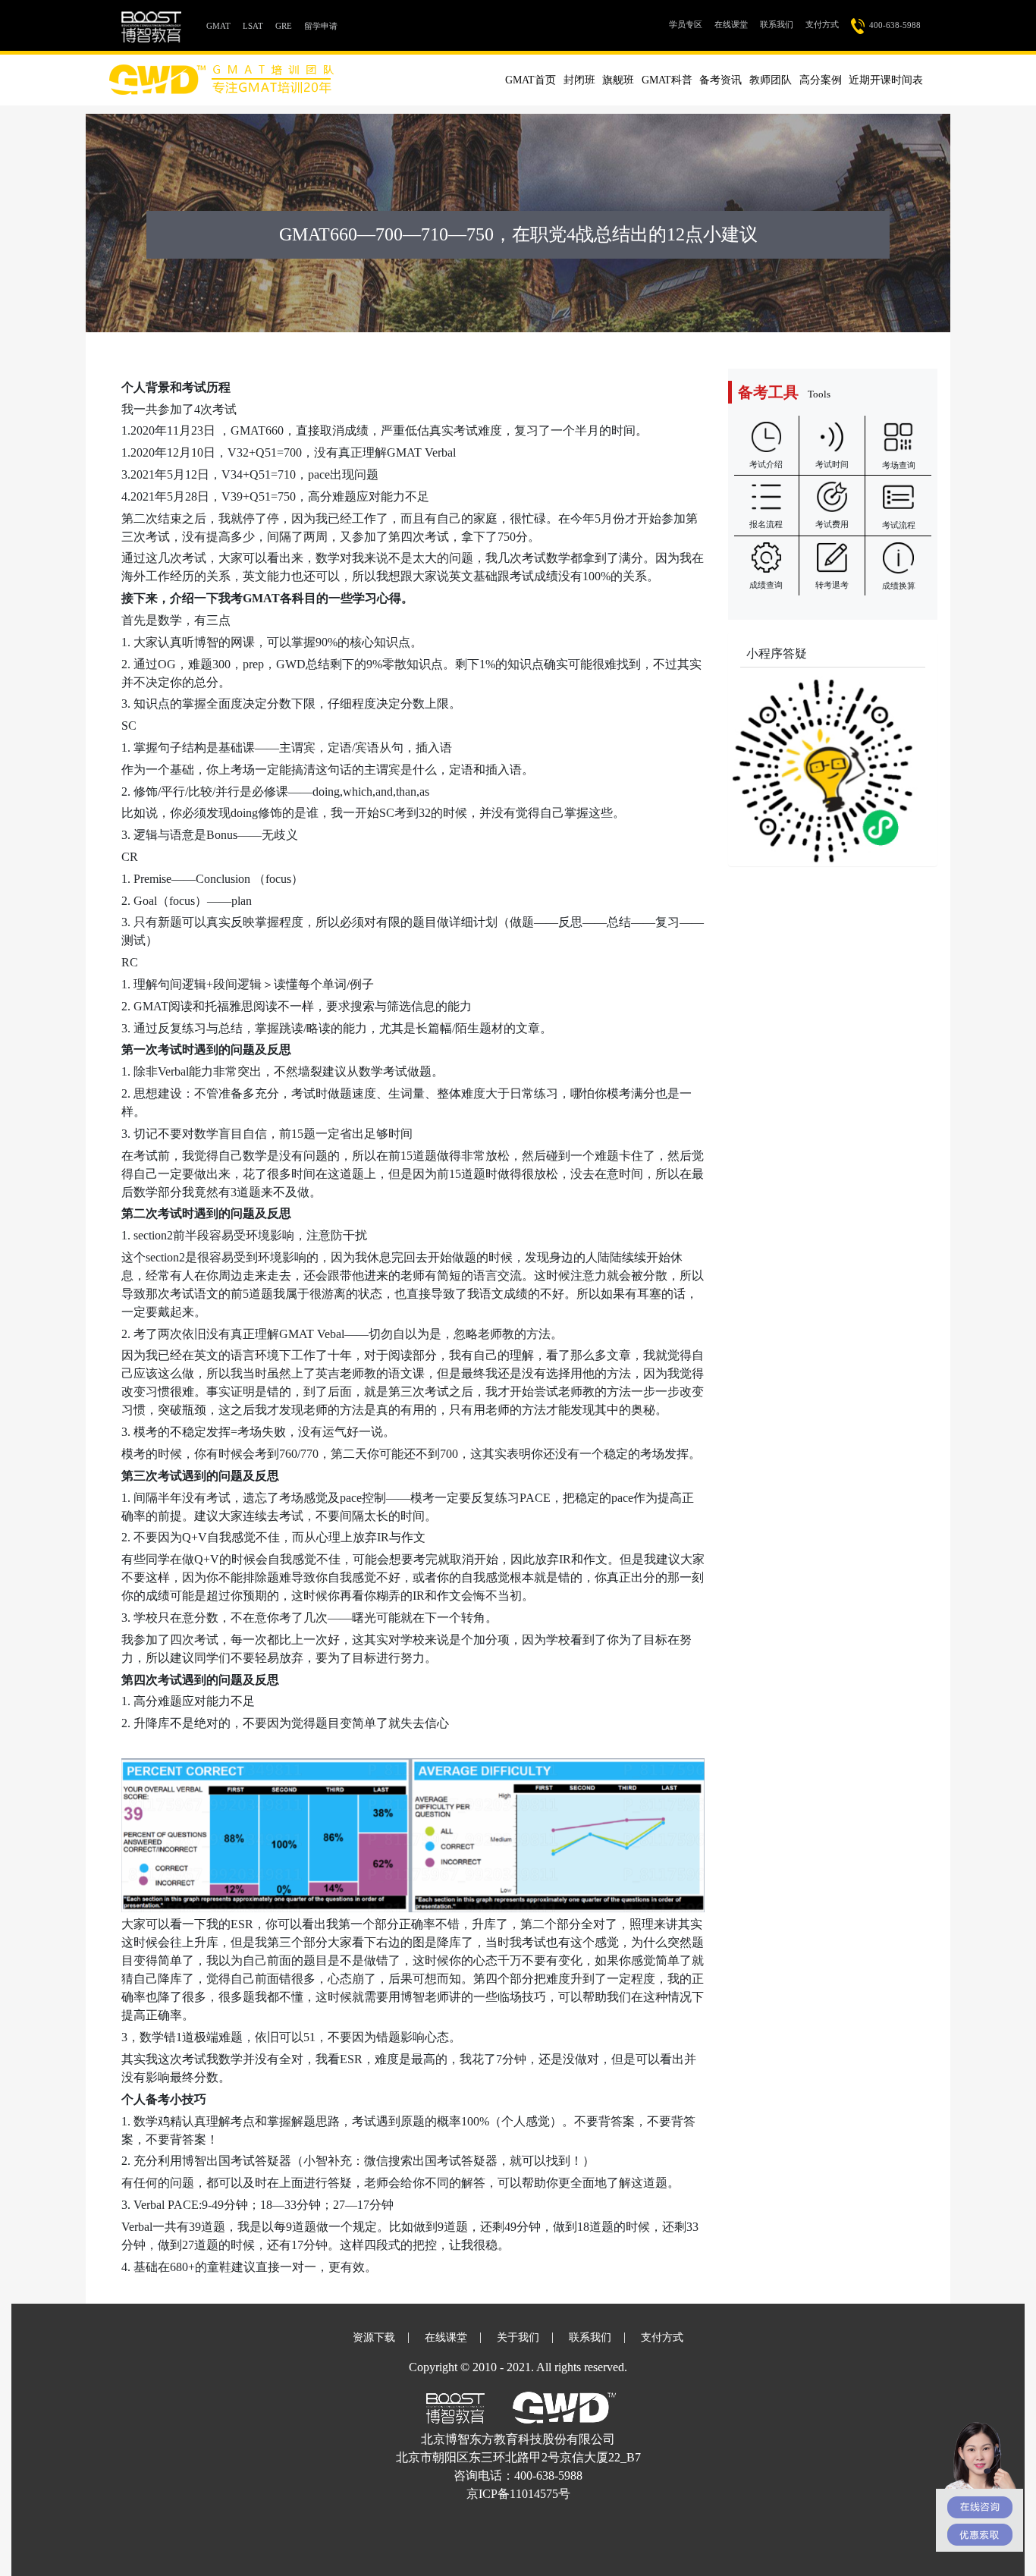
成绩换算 (899, 586)
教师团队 (771, 80)
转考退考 (832, 585)
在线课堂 (731, 24)
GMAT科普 (667, 80)
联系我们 (777, 24)
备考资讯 (720, 80)
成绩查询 (766, 585)
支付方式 (822, 24)
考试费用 (832, 524)
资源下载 (374, 2337)
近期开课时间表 (886, 80)
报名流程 (766, 524)
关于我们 (518, 2337)
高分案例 (821, 80)
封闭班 (579, 80)
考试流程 (899, 525)
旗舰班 (618, 80)
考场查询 (899, 465)
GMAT (221, 25)
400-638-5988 (893, 25)
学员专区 (689, 24)
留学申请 (321, 26)
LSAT (253, 26)
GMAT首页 (531, 80)
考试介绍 (766, 464)
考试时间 (832, 464)
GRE (284, 26)
